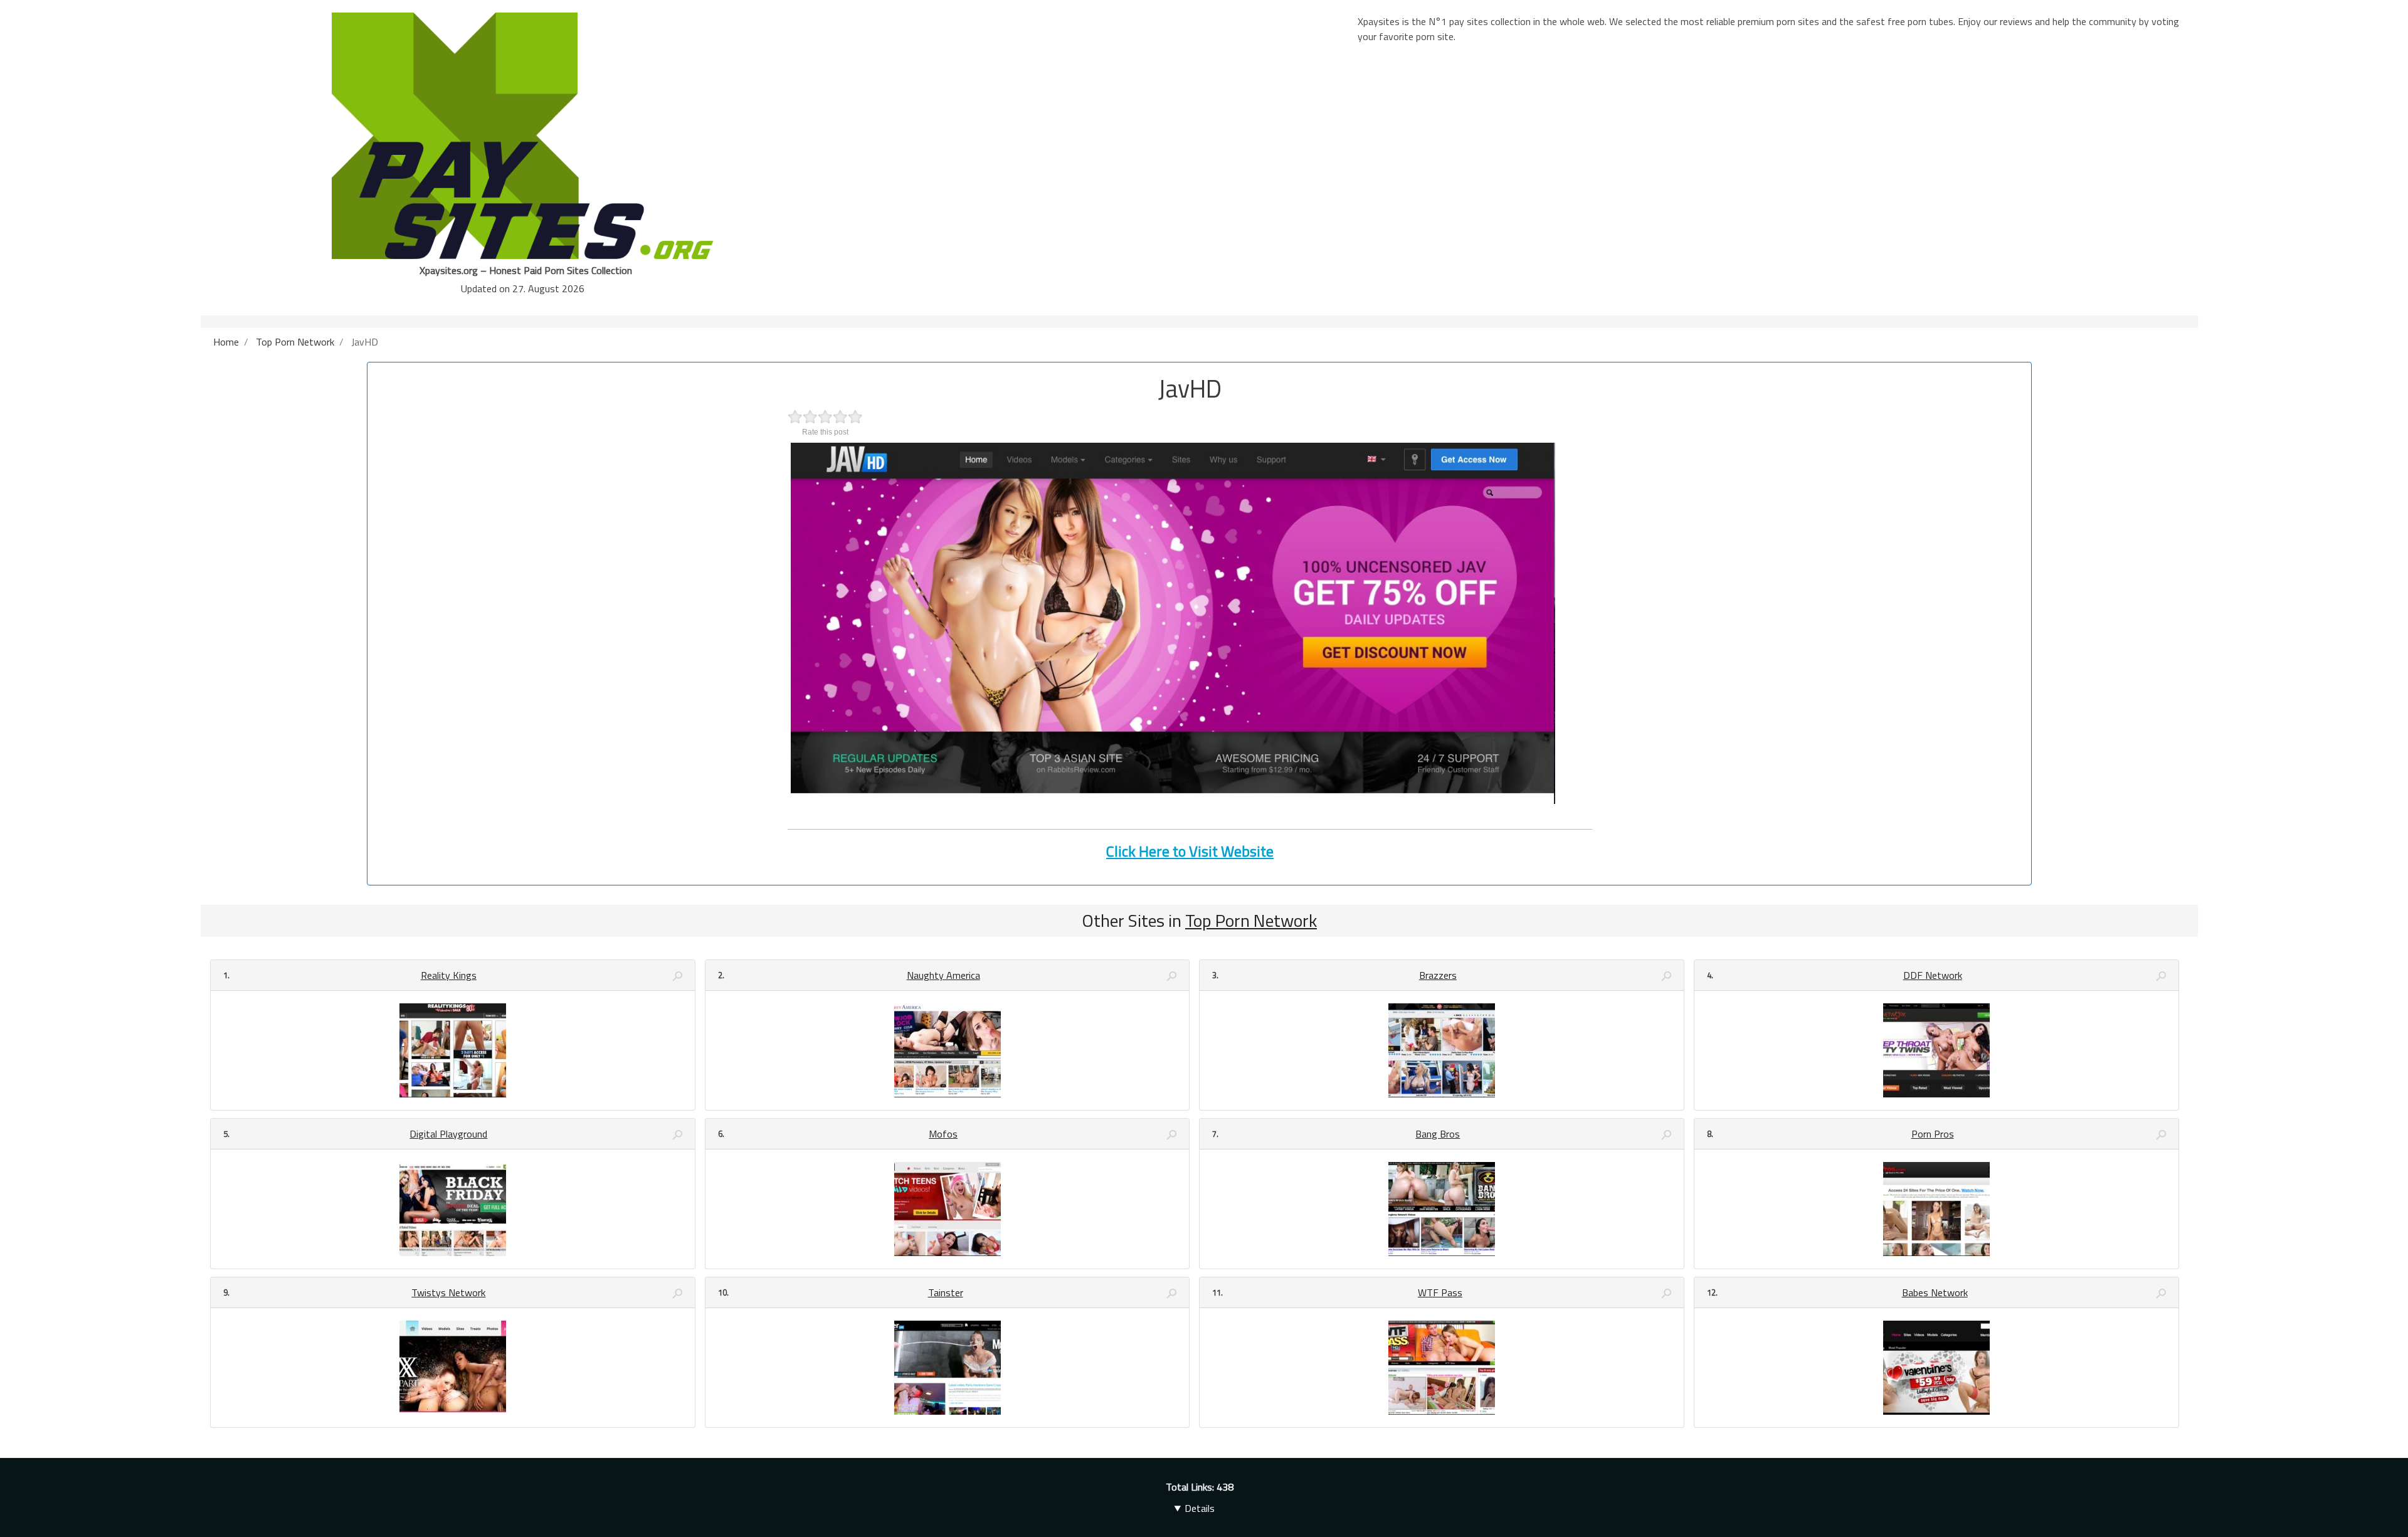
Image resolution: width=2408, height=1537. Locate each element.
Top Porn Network (1251, 920)
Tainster (946, 1292)
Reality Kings (449, 975)
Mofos (943, 1134)
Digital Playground (448, 1134)
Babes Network (1935, 1292)
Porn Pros (1933, 1134)
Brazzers (1438, 975)
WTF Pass (1440, 1292)
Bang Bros (1438, 1134)
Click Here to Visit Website (1190, 851)
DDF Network (1933, 975)
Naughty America (943, 975)
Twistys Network (448, 1292)
